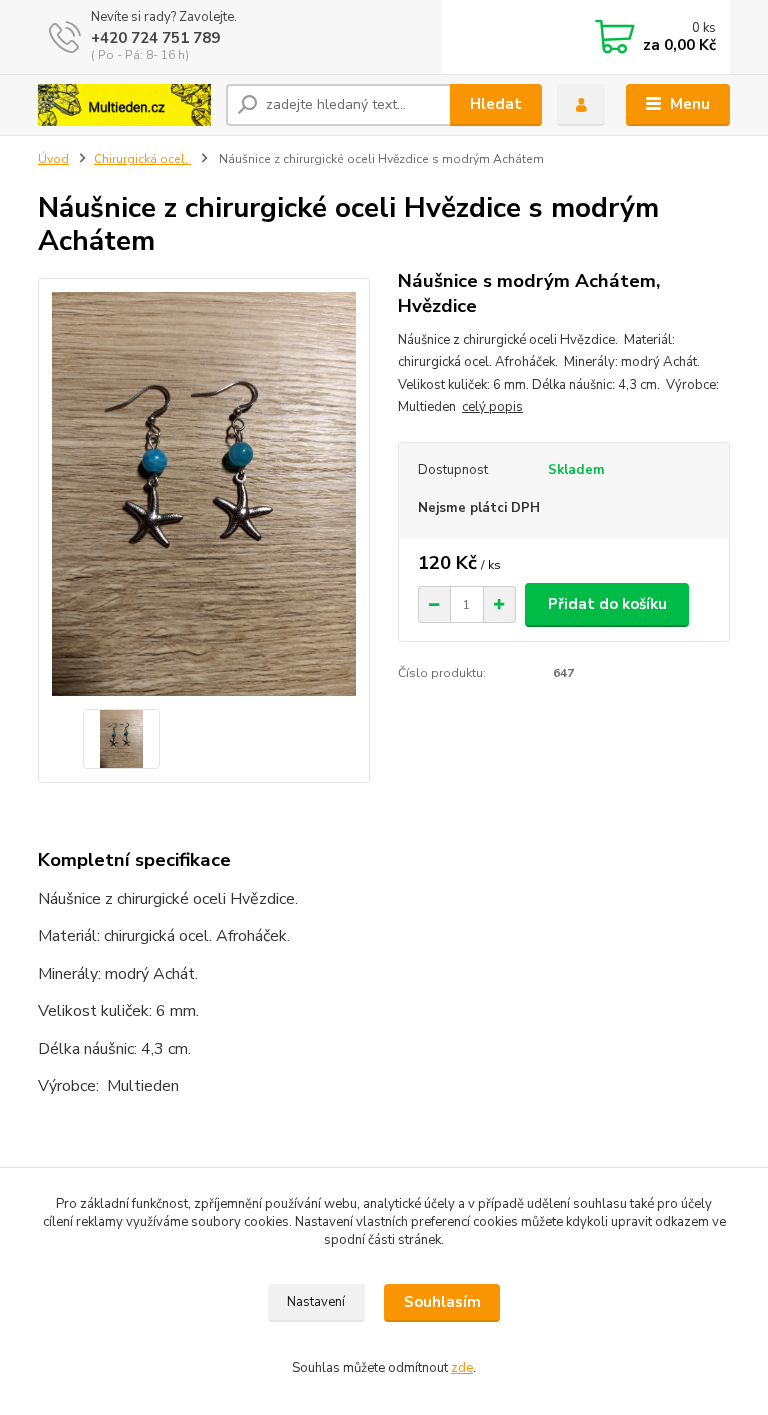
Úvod (53, 159)
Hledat (496, 104)
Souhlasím (442, 1302)
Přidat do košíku (607, 604)
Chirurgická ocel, (142, 159)
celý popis (492, 407)
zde (462, 1368)
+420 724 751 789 (155, 38)
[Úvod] (124, 105)
